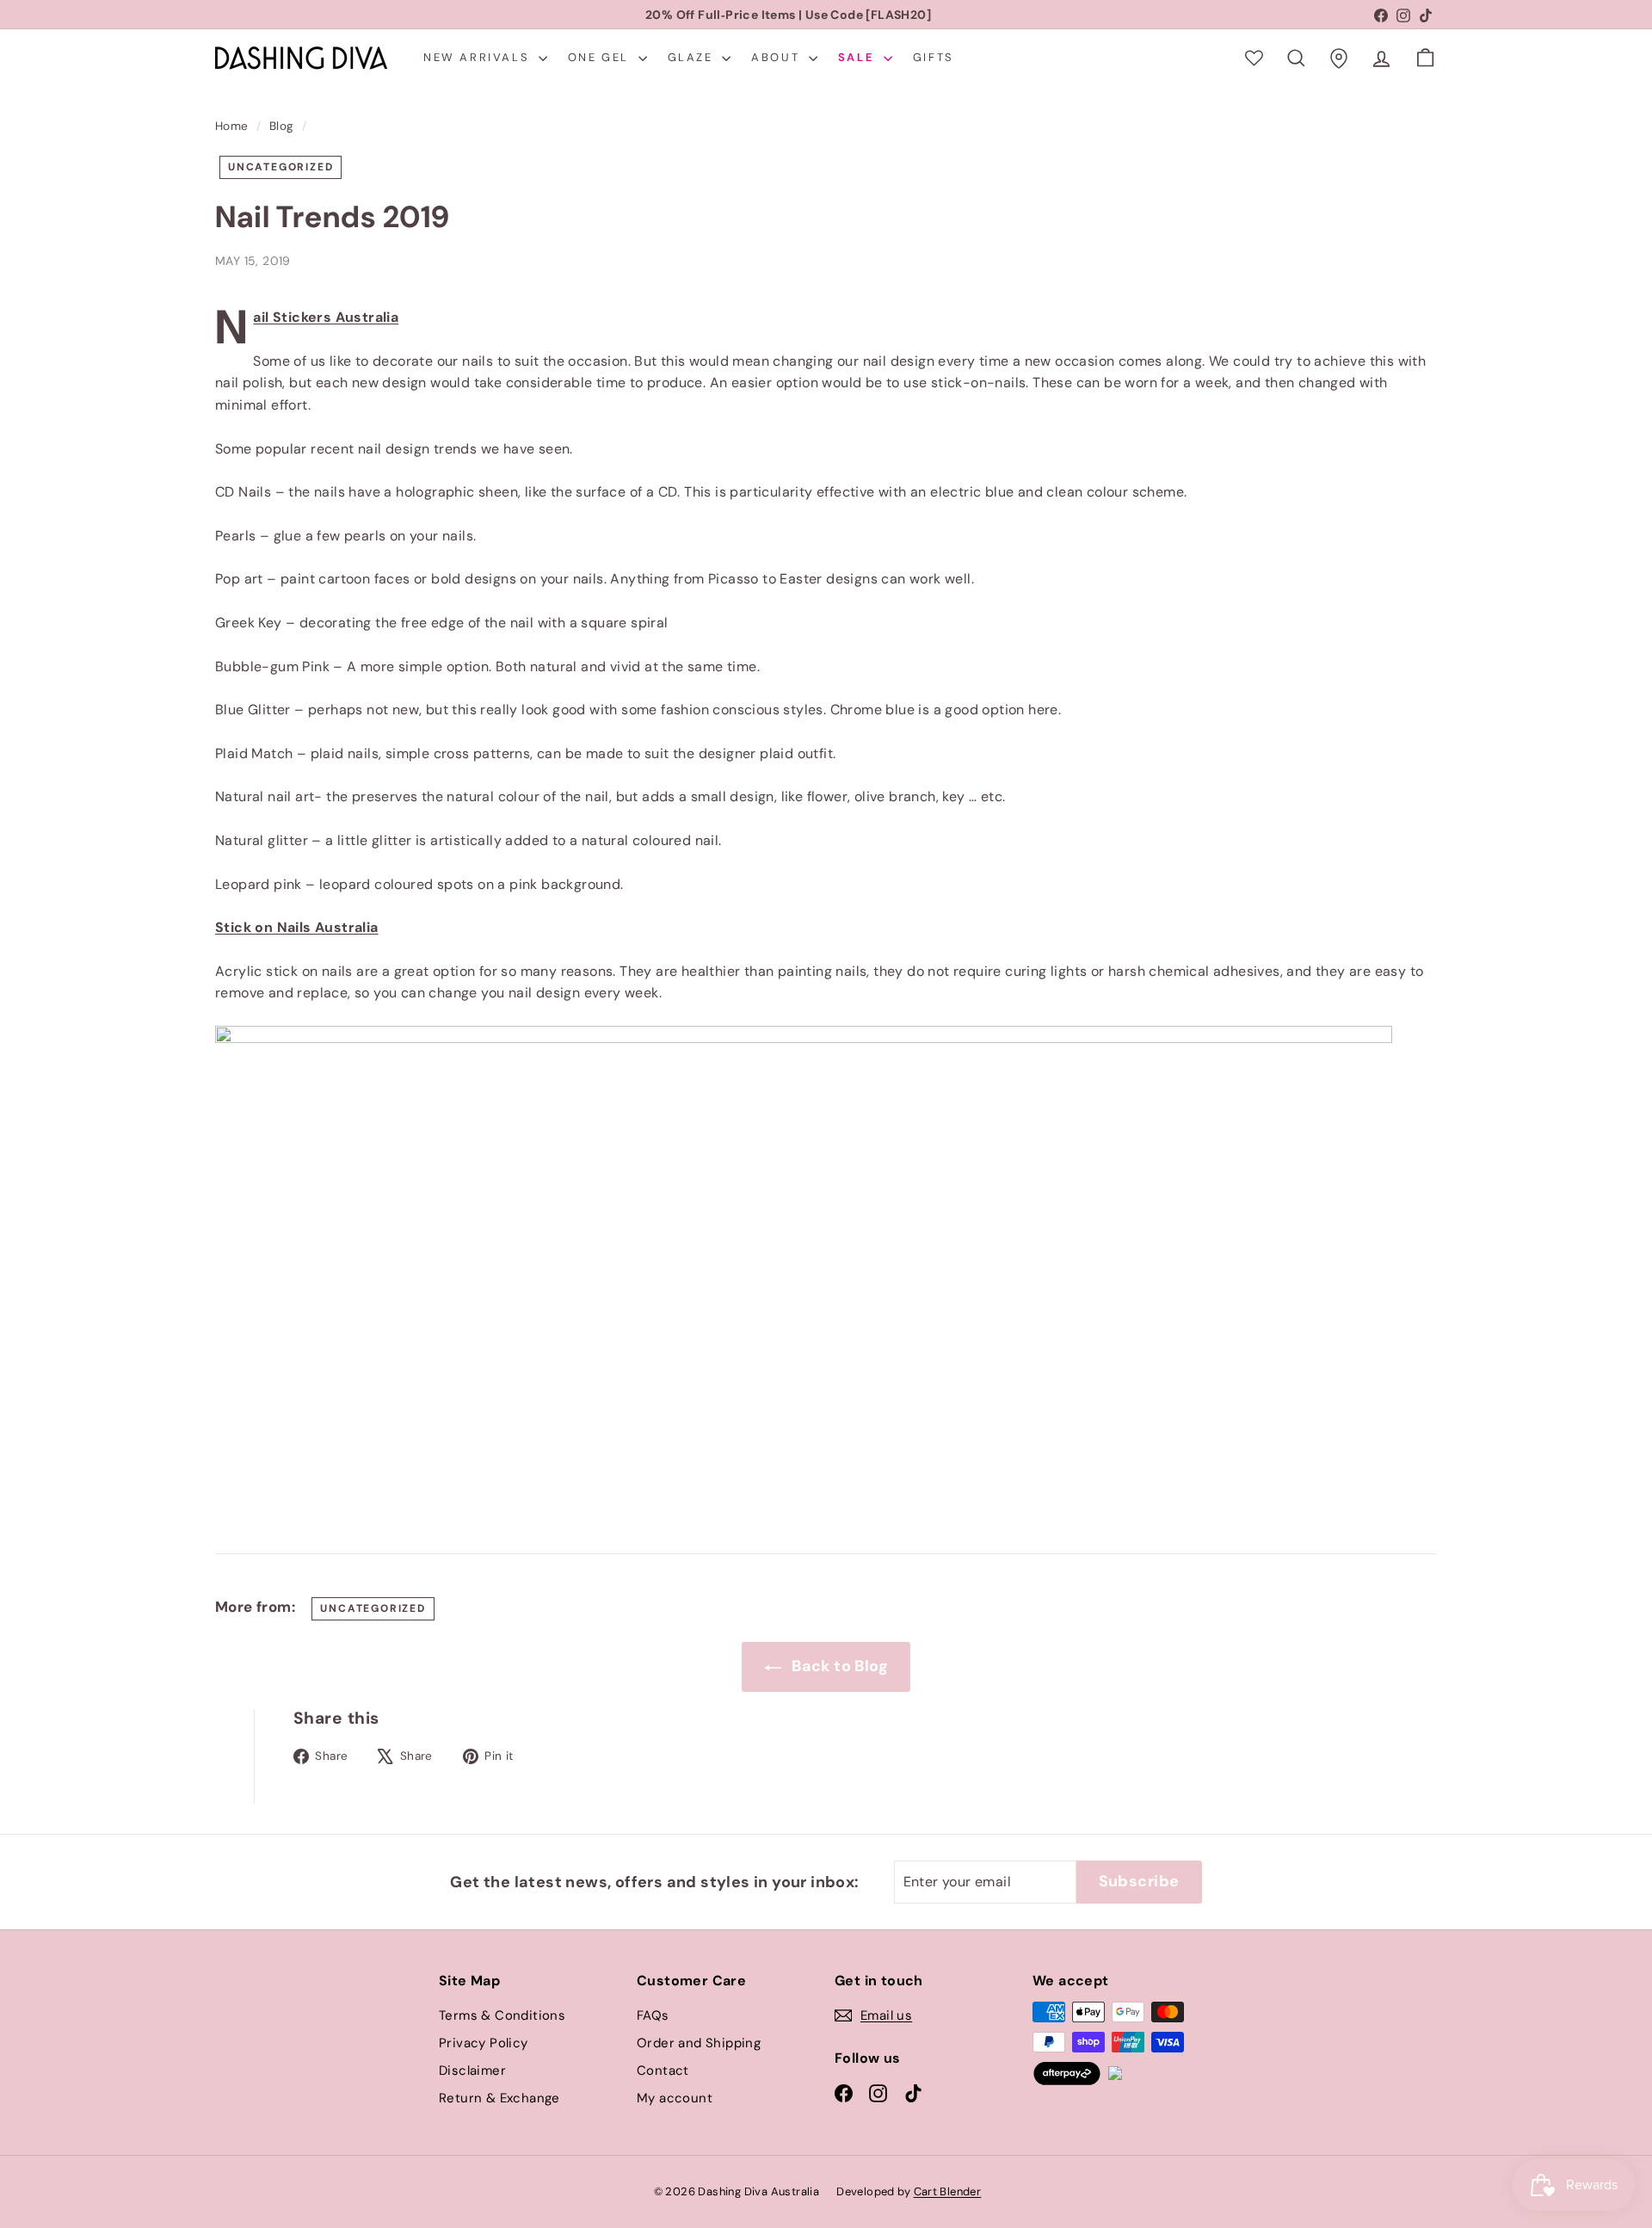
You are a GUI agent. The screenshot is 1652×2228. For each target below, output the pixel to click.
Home (232, 126)
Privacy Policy (484, 2043)
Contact (663, 2071)
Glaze (693, 57)
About (778, 57)
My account (675, 2098)
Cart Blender (948, 2191)
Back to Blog (838, 1666)
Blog (282, 126)
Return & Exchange (499, 2098)
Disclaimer (472, 2071)
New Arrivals (479, 57)
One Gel (601, 57)
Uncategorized (280, 167)
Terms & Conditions (502, 2015)
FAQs (653, 2015)
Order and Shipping (699, 2043)
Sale (859, 57)
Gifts (934, 57)
